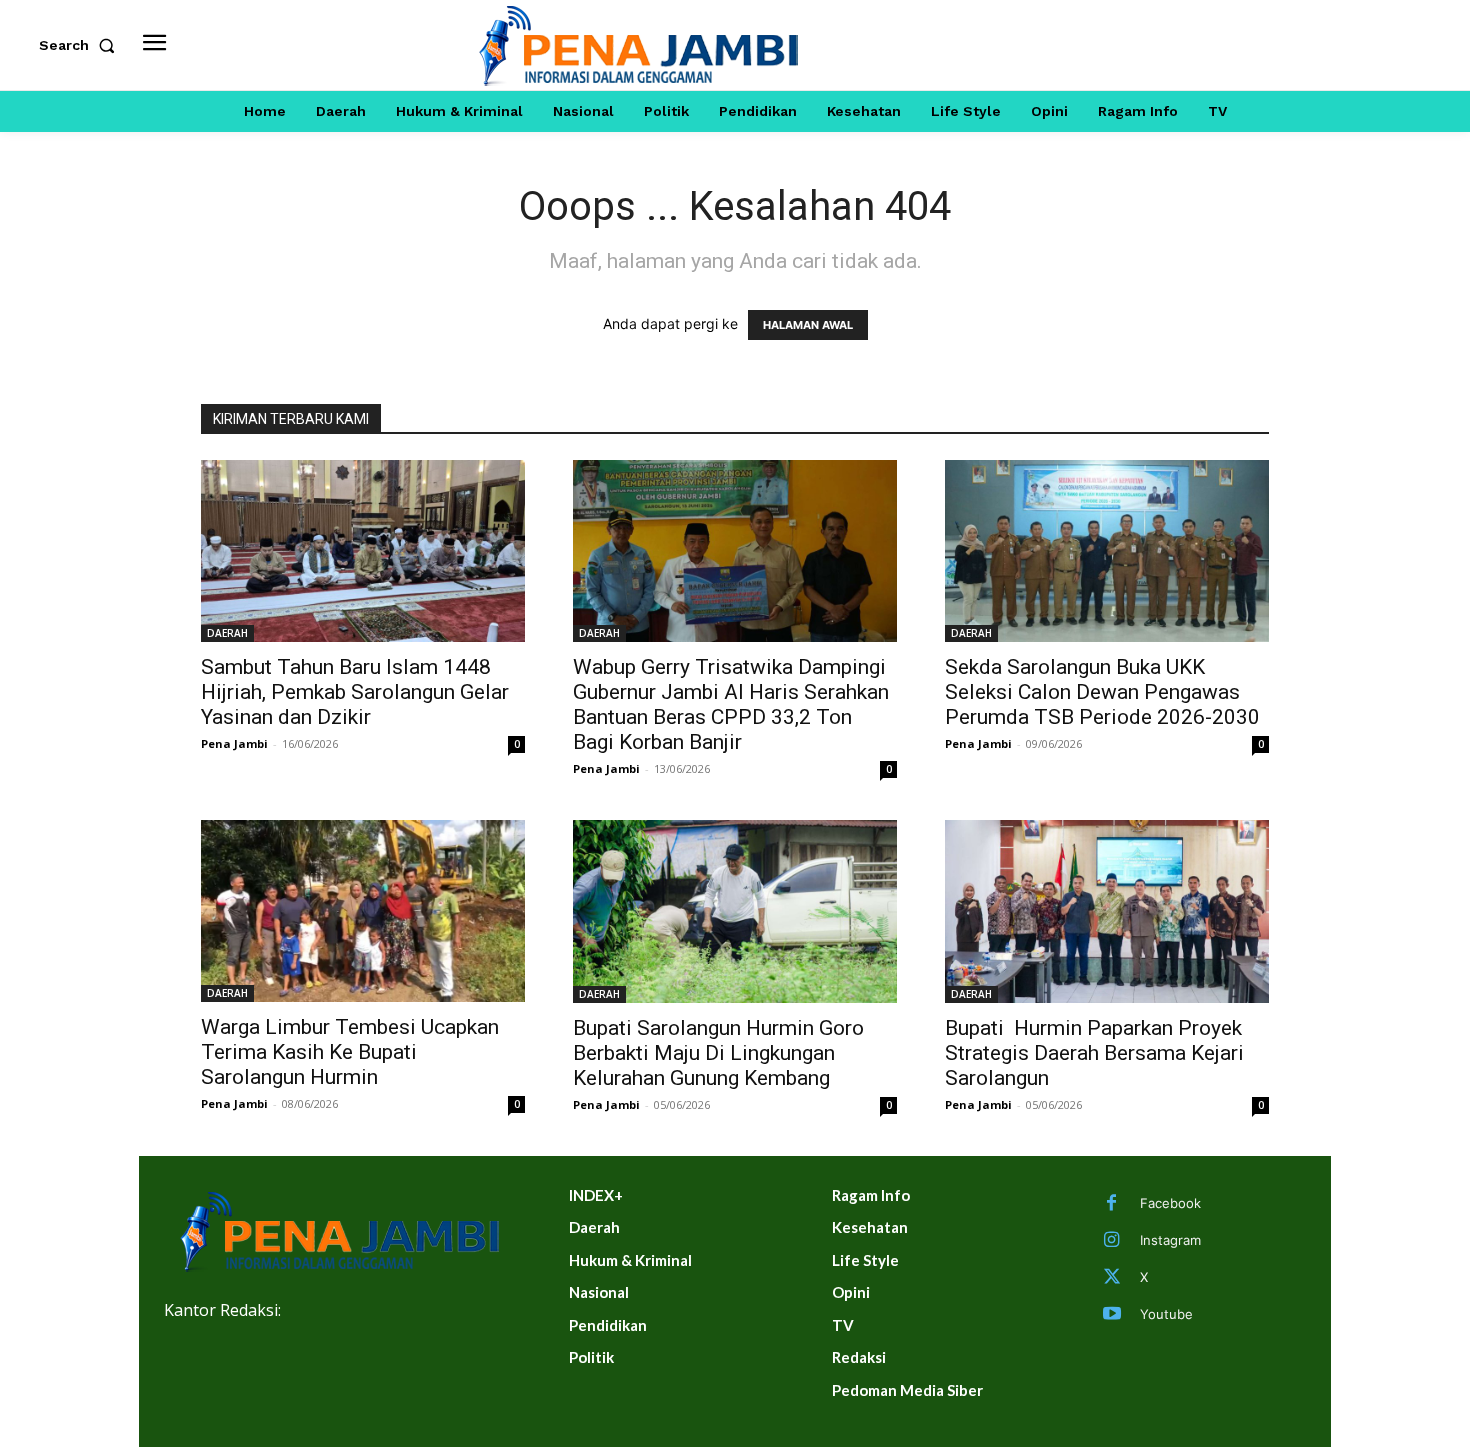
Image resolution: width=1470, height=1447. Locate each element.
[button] (81, 45)
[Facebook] (1112, 1204)
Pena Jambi (234, 743)
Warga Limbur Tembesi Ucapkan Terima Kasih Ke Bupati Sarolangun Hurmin (350, 1052)
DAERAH (227, 633)
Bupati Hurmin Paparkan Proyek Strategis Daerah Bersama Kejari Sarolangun (1094, 1053)
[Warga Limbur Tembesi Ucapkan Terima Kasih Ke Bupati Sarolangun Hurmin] (363, 911)
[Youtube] (1112, 1315)
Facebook (1170, 1203)
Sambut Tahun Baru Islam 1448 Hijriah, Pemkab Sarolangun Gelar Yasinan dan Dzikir (355, 692)
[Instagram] (1112, 1241)
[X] (1112, 1278)
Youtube (1166, 1314)
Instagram (1170, 1240)
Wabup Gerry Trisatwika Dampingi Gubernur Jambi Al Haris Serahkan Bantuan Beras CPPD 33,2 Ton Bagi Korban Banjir (731, 704)
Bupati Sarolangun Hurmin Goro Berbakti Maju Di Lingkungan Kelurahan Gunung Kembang (718, 1053)
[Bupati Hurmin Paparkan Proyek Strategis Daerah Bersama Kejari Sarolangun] (1107, 911)
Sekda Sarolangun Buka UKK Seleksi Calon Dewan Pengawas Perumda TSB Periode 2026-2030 (1102, 692)
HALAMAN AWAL (808, 325)
